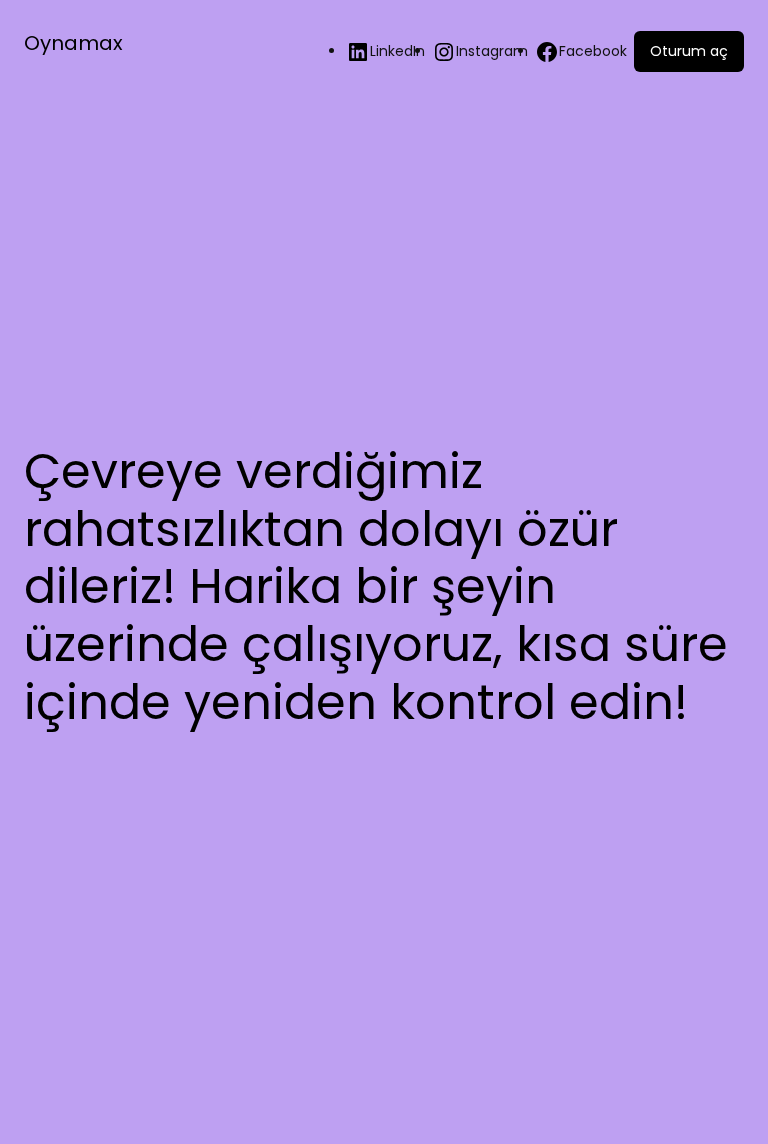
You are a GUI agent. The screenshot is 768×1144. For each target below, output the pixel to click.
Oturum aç (689, 51)
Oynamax (73, 43)
